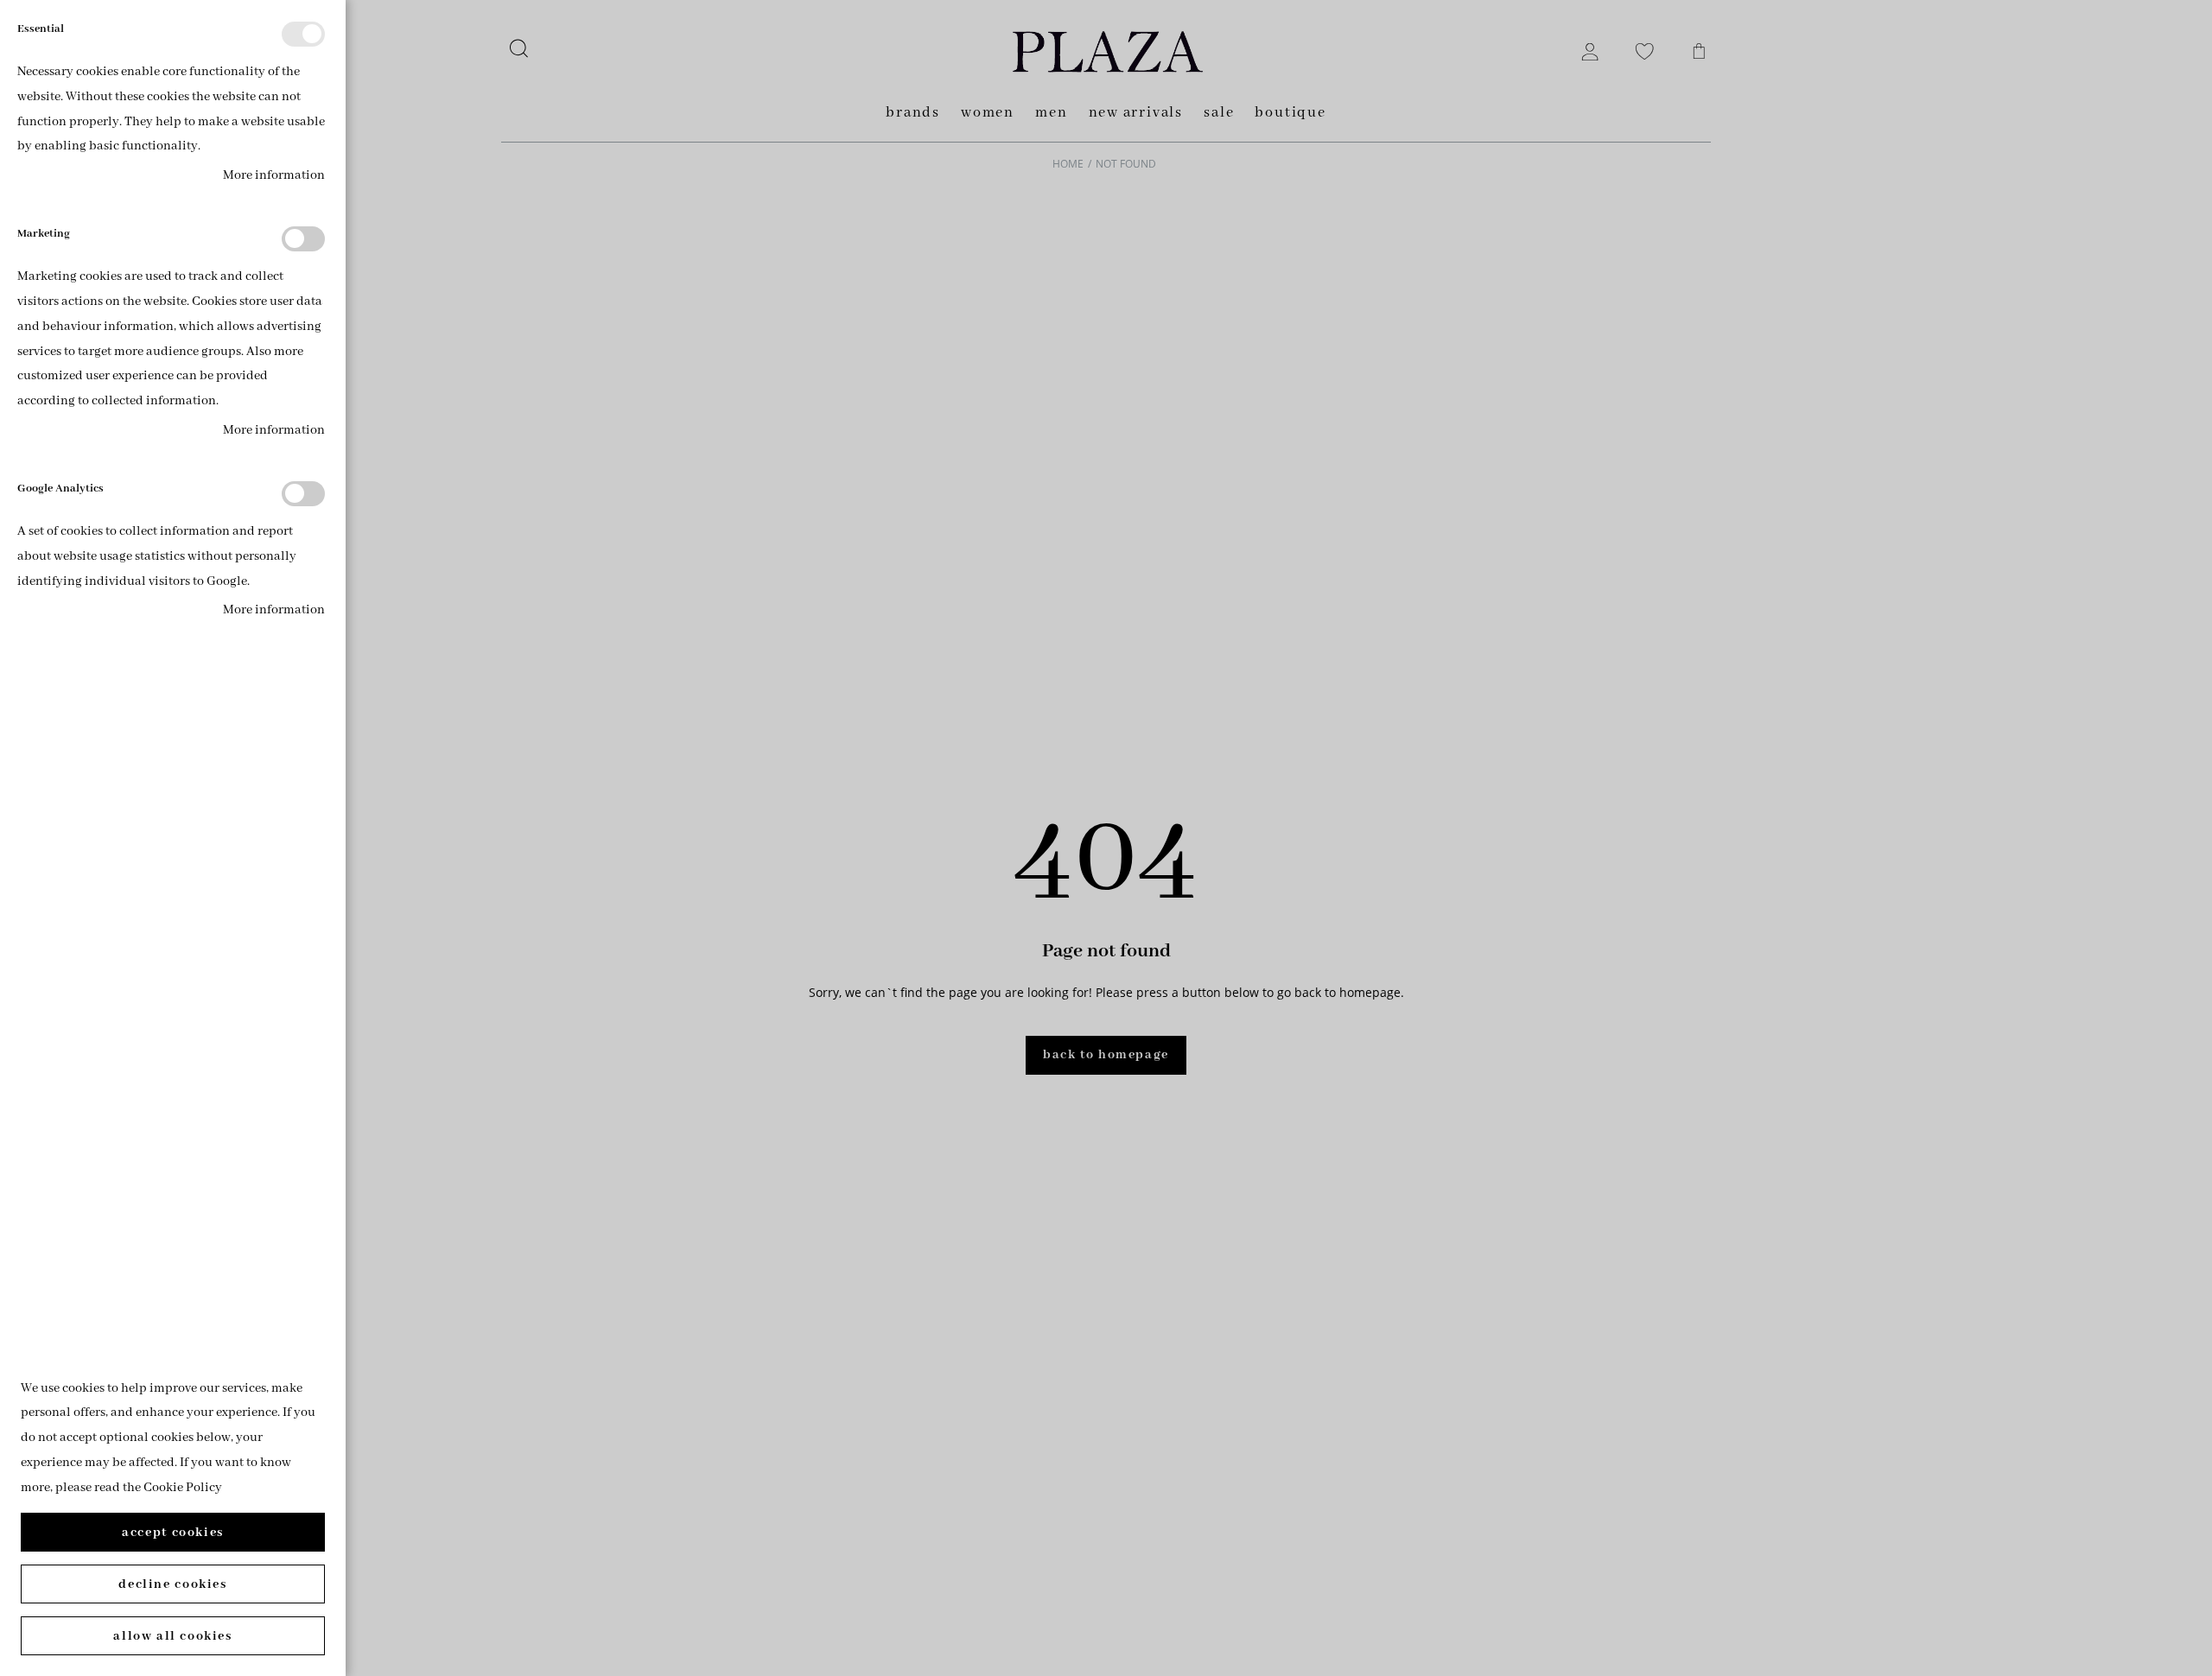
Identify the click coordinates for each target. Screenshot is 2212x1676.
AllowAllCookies (172, 1636)
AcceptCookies (173, 1533)
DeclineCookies (172, 1584)
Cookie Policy (183, 1488)
